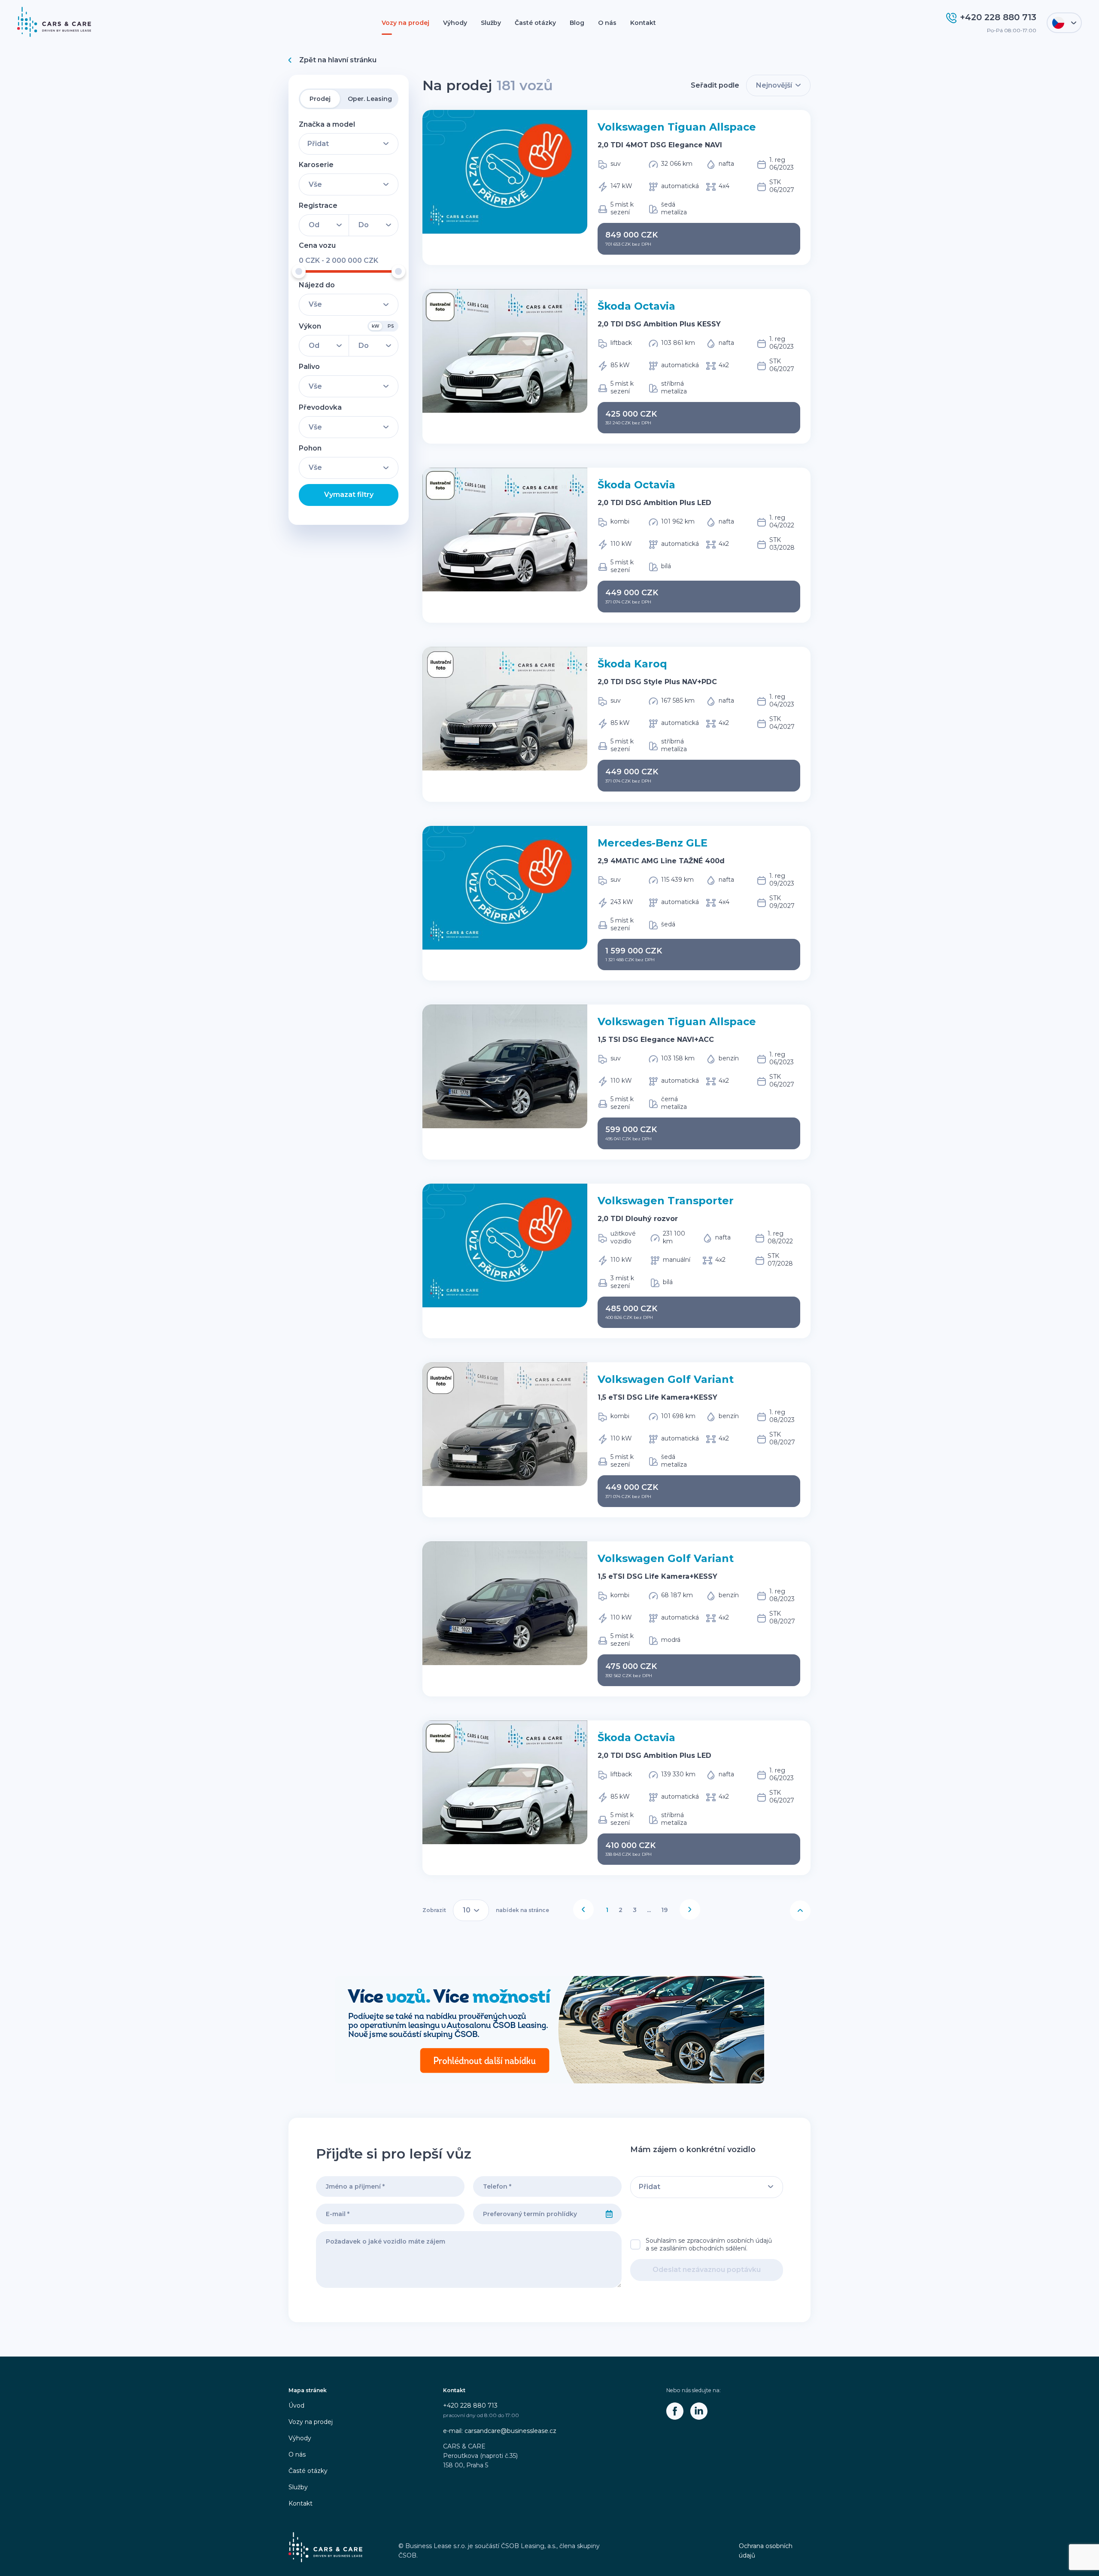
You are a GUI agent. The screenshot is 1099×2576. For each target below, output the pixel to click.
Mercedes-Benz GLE (653, 843)
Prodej (320, 99)
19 (664, 1910)
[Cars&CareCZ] (675, 2411)
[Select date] (609, 2214)
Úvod (296, 2405)
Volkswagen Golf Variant (666, 1379)
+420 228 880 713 (470, 2405)
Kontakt (643, 23)
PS (391, 326)
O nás (607, 23)
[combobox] (535, 2214)
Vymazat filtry (349, 495)
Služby (491, 23)
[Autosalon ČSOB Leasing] (549, 2030)
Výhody (455, 23)
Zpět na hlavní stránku (338, 60)
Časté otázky (535, 23)
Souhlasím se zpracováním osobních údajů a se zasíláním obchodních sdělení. (709, 2244)
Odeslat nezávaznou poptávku (707, 2270)
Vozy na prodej (405, 23)
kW (375, 326)
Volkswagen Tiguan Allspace (677, 127)
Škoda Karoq (632, 664)
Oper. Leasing (370, 99)
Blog (577, 23)
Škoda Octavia (636, 306)
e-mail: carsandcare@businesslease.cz (500, 2431)
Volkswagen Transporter (666, 1201)
